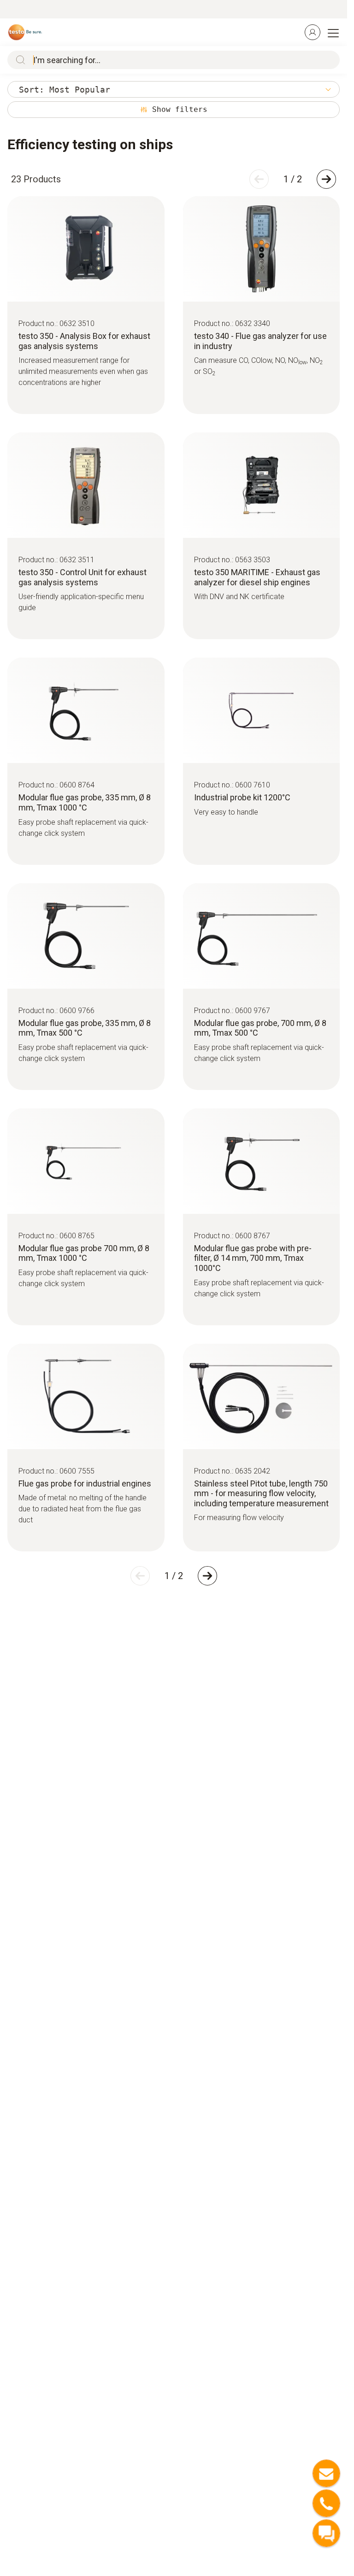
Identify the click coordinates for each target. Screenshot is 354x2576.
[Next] (326, 179)
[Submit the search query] (18, 60)
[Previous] (259, 179)
